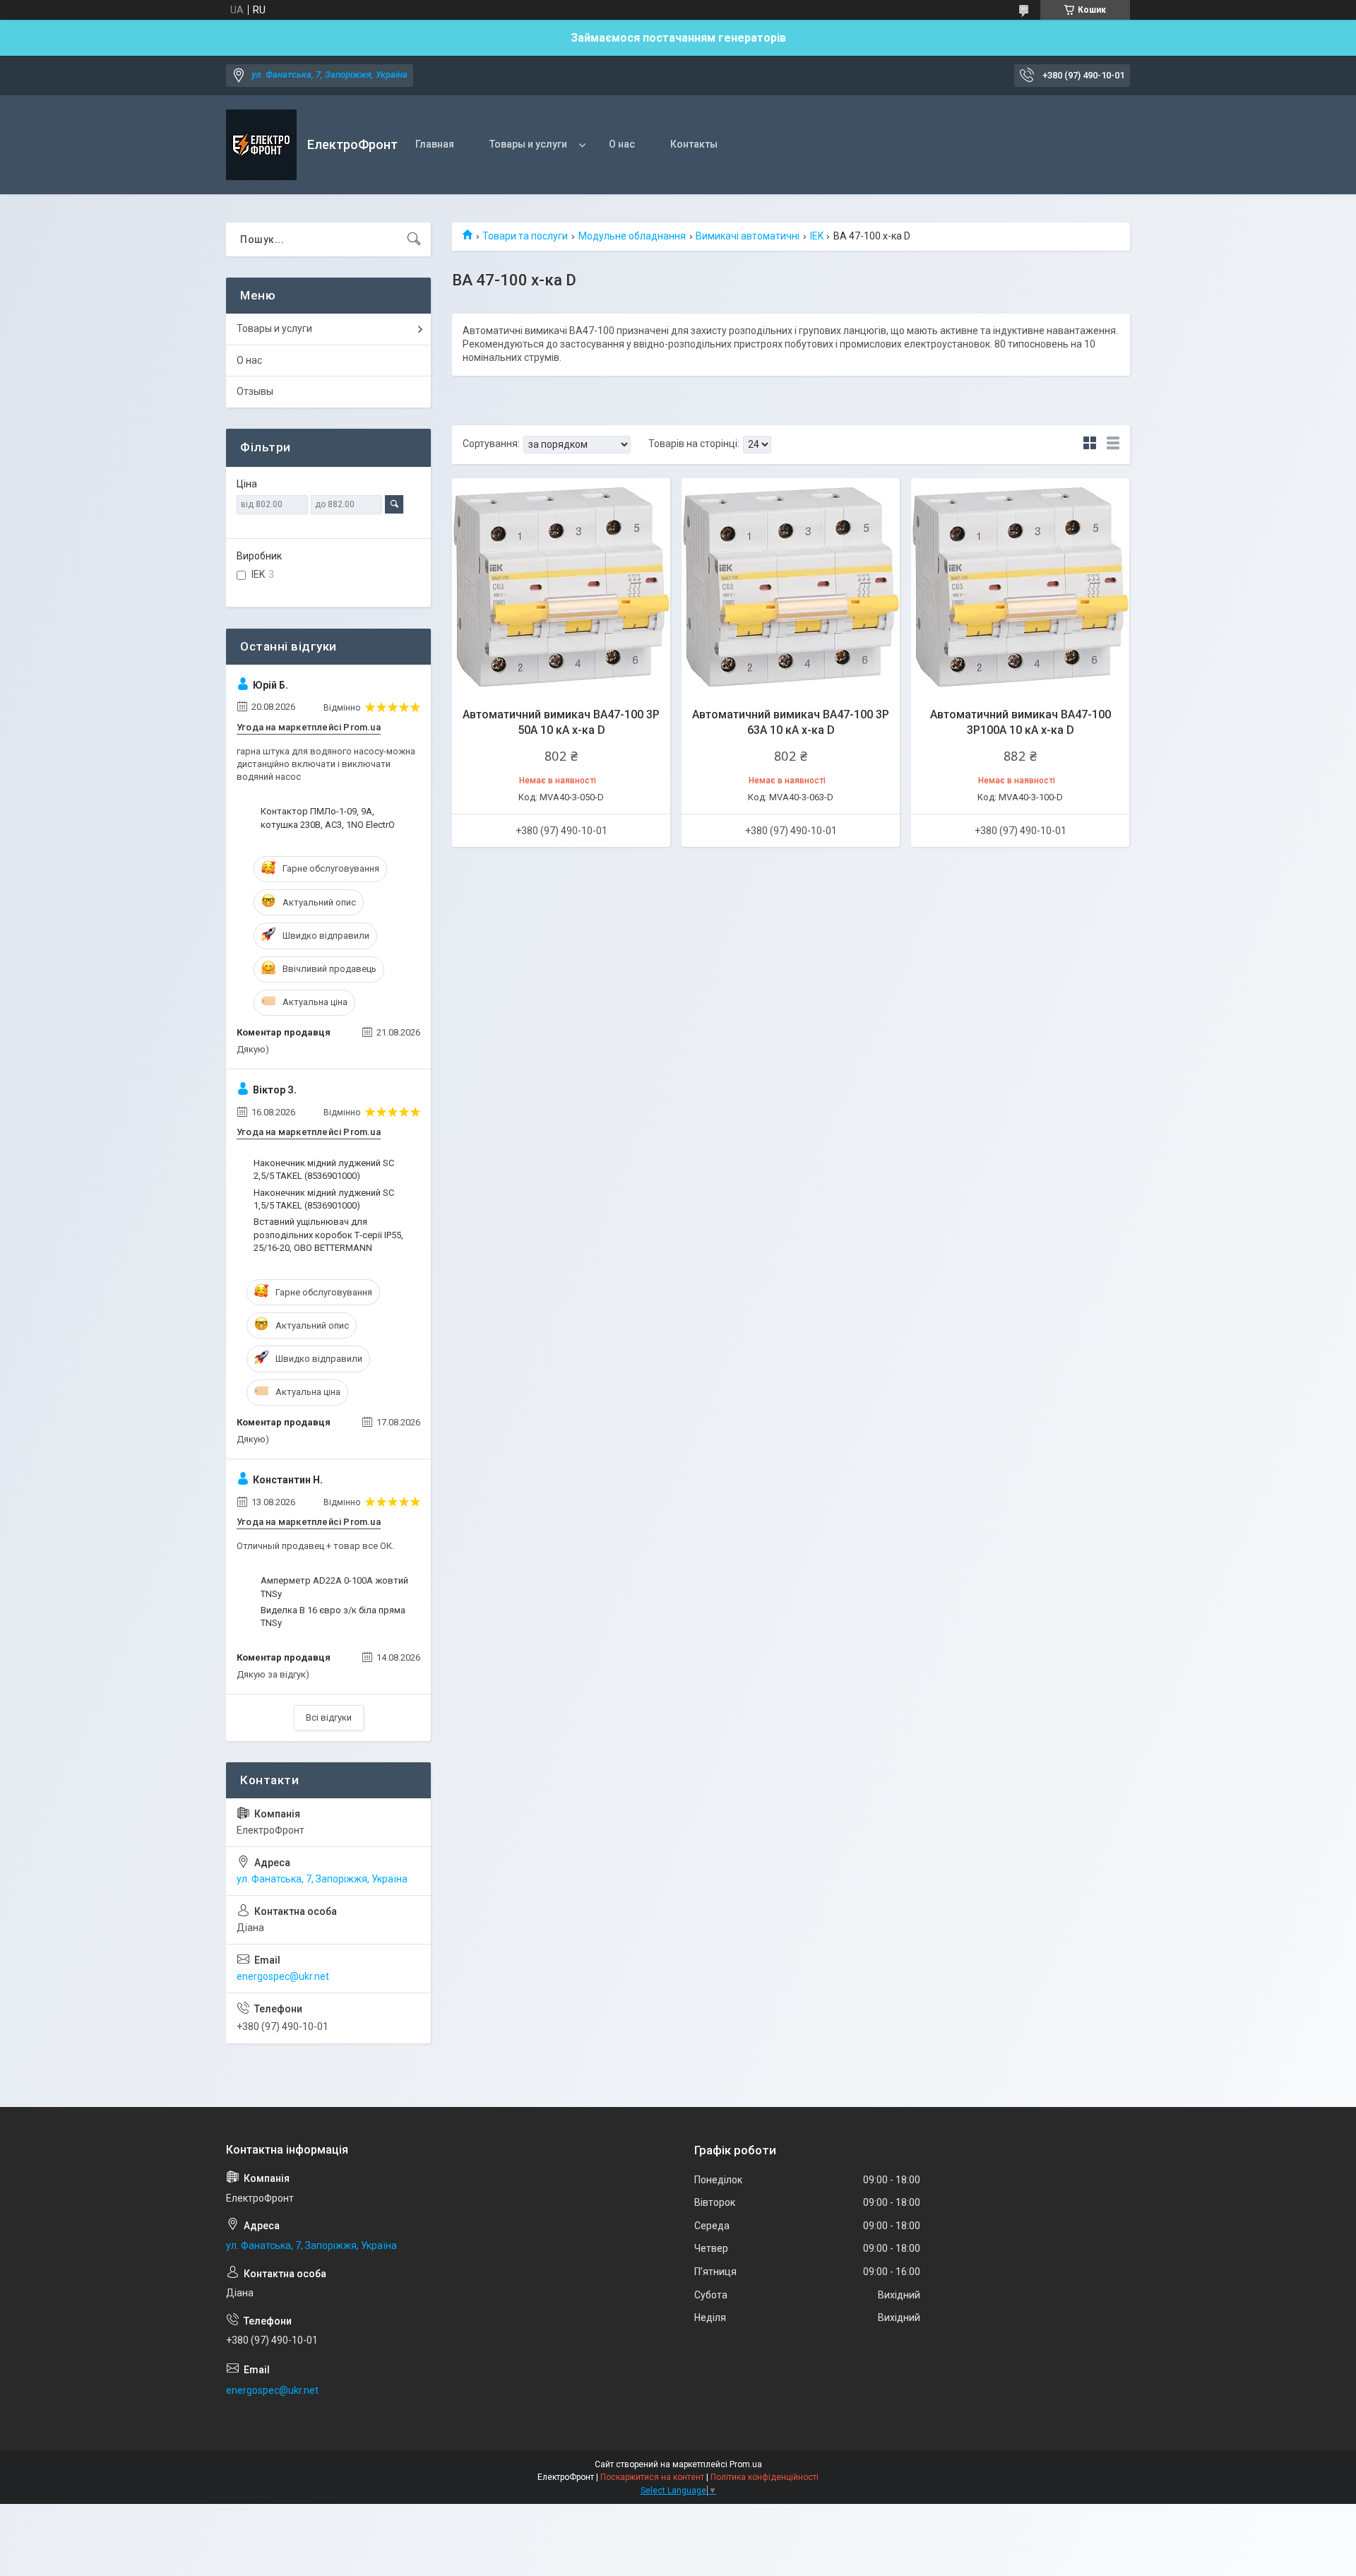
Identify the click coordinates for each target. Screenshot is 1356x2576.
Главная (435, 144)
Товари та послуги (525, 236)
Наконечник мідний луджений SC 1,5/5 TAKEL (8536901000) (324, 1199)
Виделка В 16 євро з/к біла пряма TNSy (333, 1616)
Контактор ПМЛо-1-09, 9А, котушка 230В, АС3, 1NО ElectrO (328, 818)
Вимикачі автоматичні (748, 236)
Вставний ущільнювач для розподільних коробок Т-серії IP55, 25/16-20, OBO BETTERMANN (328, 1234)
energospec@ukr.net (283, 1976)
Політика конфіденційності (765, 2477)
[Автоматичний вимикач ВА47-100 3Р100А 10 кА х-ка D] (1020, 587)
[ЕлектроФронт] (261, 145)
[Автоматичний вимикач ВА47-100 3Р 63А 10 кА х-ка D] (791, 587)
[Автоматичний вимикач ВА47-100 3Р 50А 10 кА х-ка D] (561, 587)
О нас (622, 144)
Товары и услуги (528, 144)
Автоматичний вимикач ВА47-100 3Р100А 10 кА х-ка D (1021, 722)
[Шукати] (414, 239)
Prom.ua (746, 2464)
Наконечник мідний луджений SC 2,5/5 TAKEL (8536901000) (324, 1169)
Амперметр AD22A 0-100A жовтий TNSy (334, 1587)
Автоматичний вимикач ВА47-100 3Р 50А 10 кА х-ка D (561, 722)
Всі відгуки (329, 1717)
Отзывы (255, 391)
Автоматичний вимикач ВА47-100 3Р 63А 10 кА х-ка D (791, 722)
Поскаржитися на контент (652, 2477)
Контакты (694, 144)
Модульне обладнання (632, 236)
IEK (817, 236)
